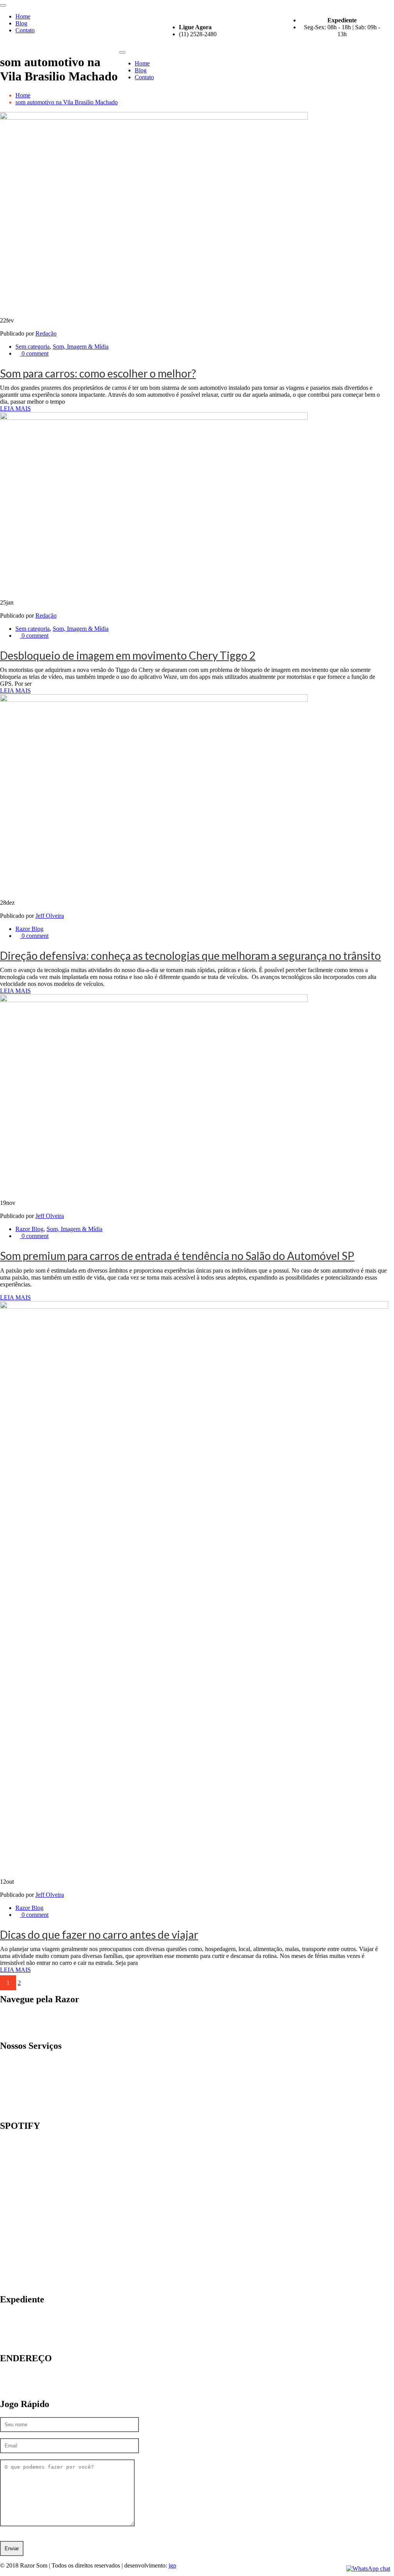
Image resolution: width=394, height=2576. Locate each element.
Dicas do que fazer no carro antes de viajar (99, 1935)
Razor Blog (29, 929)
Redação (46, 333)
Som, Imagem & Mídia (81, 347)
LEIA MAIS (15, 408)
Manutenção (30, 2083)
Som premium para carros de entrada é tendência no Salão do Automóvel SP (177, 1256)
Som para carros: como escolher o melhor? (98, 373)
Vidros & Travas (35, 2097)
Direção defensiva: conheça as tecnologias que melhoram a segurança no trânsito (190, 956)
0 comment (34, 353)
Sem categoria (33, 347)
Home (23, 16)
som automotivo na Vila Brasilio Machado (67, 102)
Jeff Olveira (50, 916)
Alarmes (26, 2069)
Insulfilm (26, 2062)
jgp (172, 2565)
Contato (25, 30)
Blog (21, 23)
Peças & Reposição (39, 2090)
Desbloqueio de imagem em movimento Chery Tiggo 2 (128, 655)
